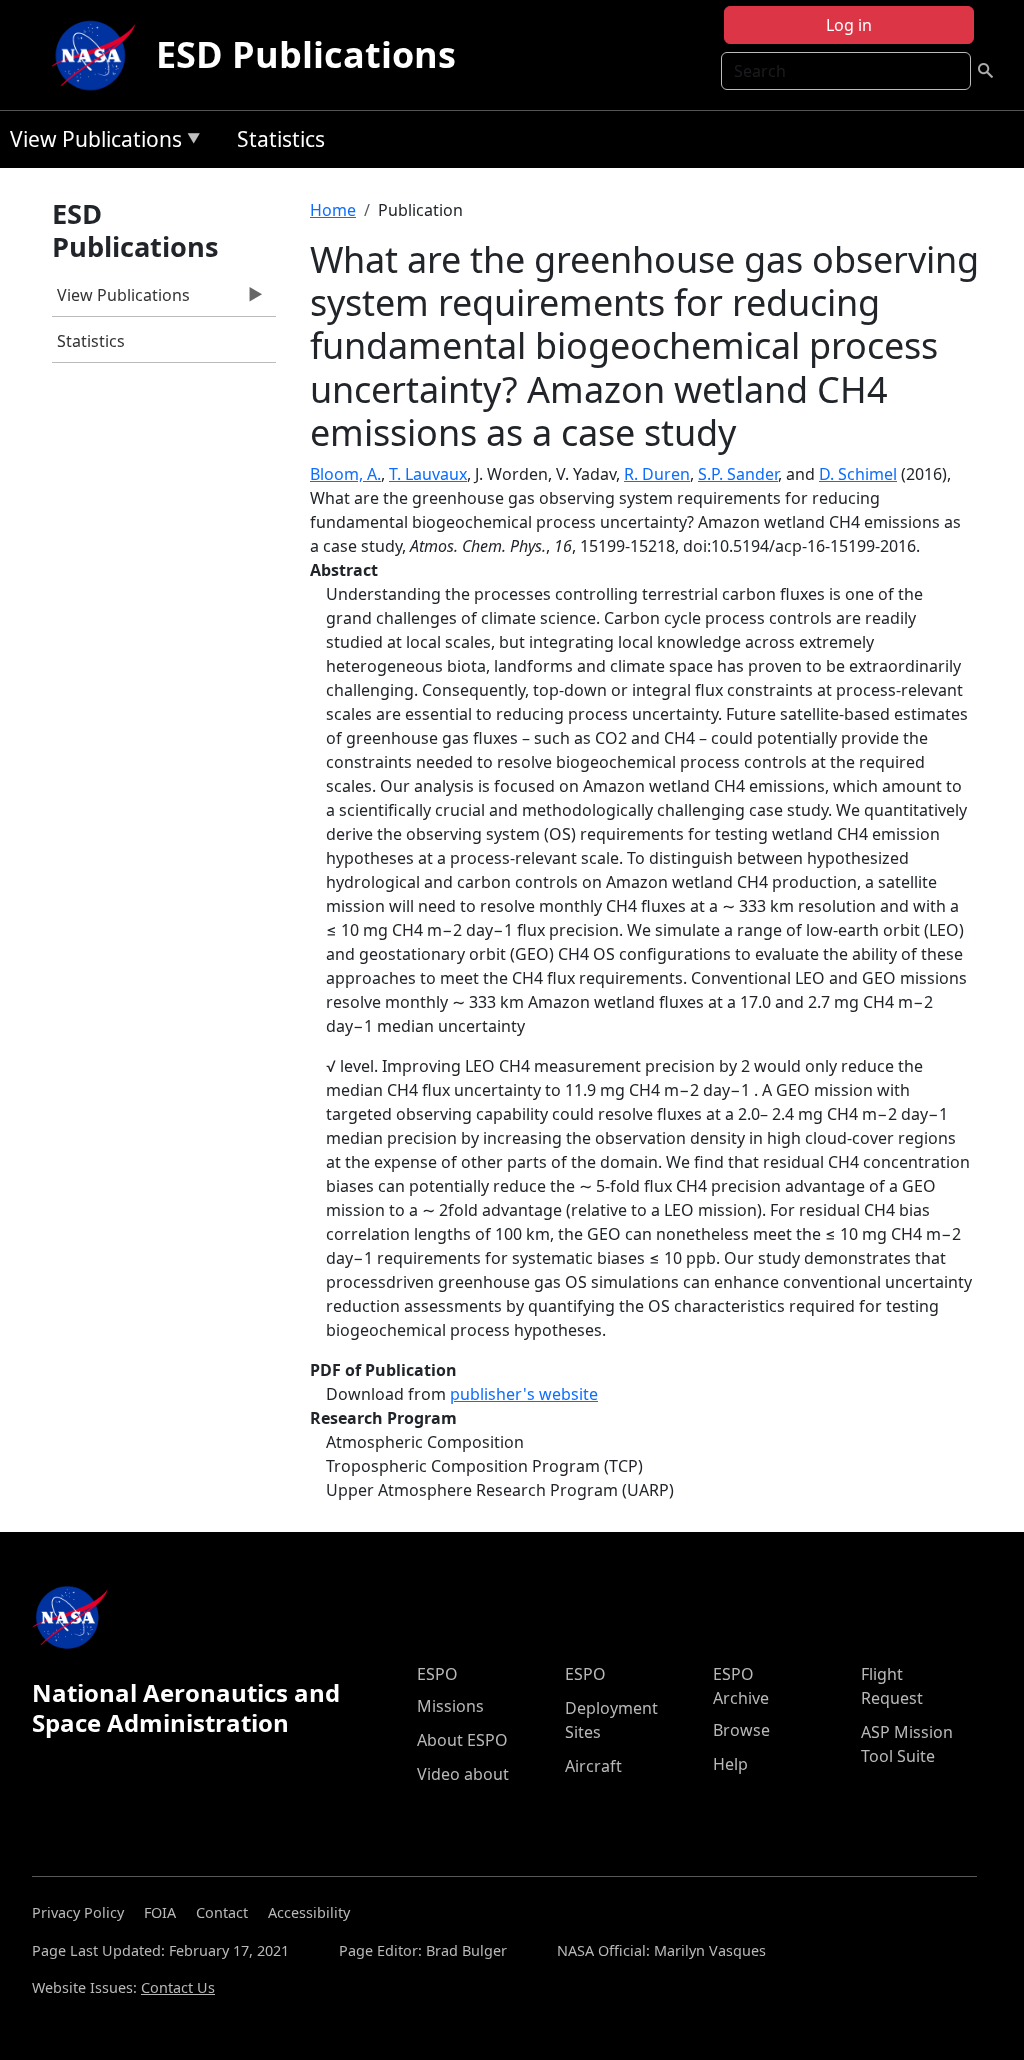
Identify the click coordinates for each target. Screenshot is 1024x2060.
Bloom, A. (345, 474)
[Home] (98, 55)
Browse (741, 1730)
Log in (849, 25)
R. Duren (657, 474)
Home (333, 210)
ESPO (437, 1674)
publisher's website (524, 1394)
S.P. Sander (738, 474)
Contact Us (178, 1987)
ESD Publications (306, 54)
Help (730, 1764)
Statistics (281, 139)
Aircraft (593, 1766)
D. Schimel (858, 474)
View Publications (91, 142)
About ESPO (462, 1740)
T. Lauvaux (428, 474)
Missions (450, 1706)
